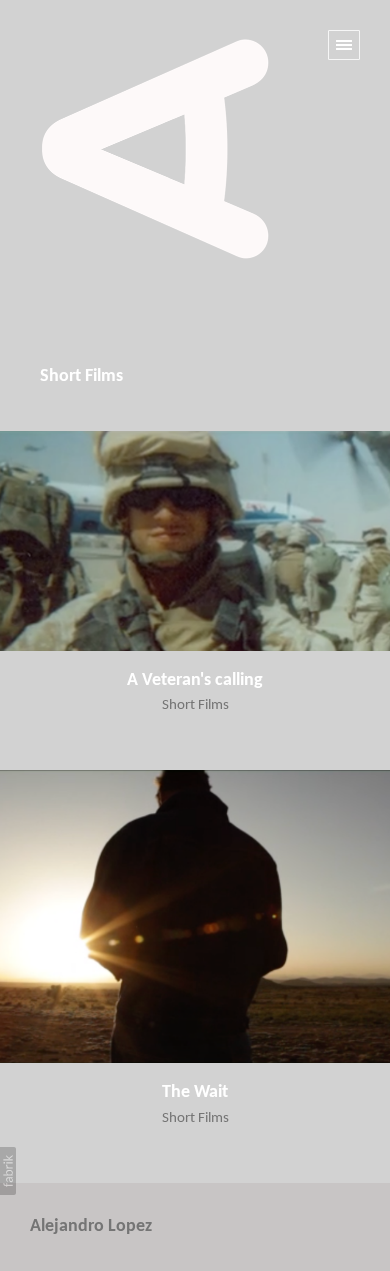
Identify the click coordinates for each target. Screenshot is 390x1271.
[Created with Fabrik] (8, 1171)
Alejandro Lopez (91, 1226)
